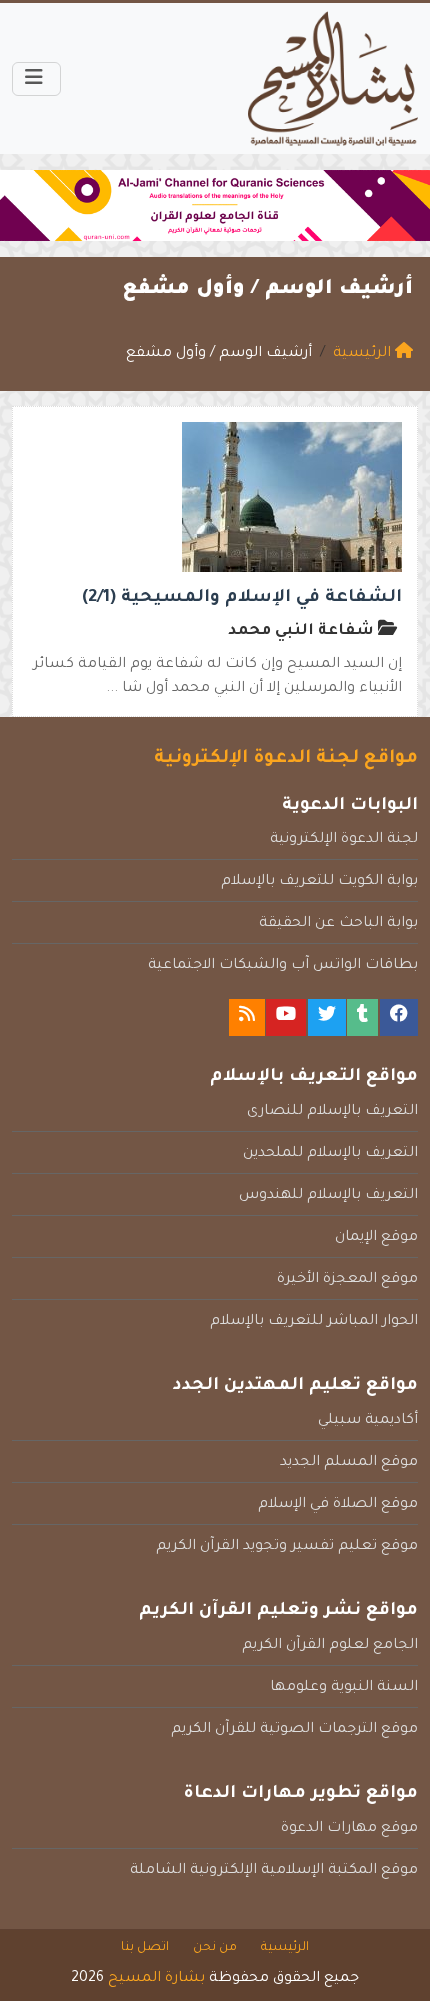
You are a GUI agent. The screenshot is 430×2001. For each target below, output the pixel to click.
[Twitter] (327, 1017)
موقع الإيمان (376, 1238)
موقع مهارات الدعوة (349, 1829)
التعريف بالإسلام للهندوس (328, 1196)
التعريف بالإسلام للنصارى (332, 1112)
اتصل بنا (145, 1948)
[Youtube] (286, 1017)
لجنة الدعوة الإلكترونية (344, 840)
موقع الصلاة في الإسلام (338, 1505)
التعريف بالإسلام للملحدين (330, 1154)
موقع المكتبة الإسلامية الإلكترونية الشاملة (274, 1871)
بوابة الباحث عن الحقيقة (338, 924)
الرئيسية (285, 1948)
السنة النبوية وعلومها (344, 1688)
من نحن (215, 1948)
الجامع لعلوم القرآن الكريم (330, 1646)
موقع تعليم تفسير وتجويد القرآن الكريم (287, 1547)
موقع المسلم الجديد (349, 1463)
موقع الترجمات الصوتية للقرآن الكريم (294, 1730)
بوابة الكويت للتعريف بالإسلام (319, 882)
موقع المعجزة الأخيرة (347, 1280)
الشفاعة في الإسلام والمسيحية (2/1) (242, 598)
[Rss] (247, 1017)
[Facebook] (399, 1017)
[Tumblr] (362, 1017)
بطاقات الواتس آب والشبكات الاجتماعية (283, 966)
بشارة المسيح (156, 1979)
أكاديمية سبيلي (368, 1421)
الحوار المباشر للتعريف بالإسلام (314, 1322)
